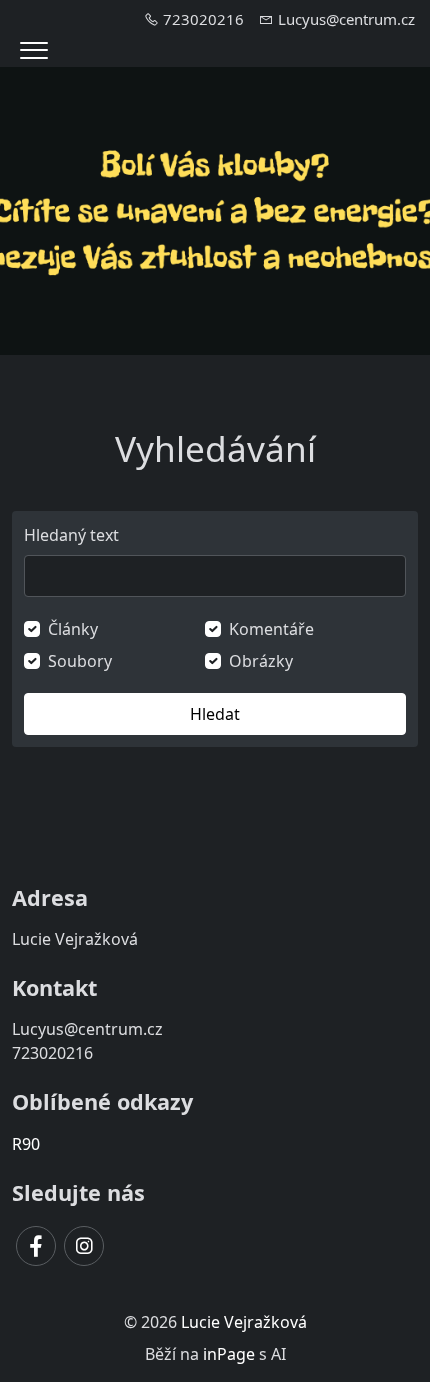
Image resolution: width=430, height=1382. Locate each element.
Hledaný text (71, 535)
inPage (229, 1354)
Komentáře (271, 629)
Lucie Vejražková (244, 1322)
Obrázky (261, 661)
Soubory (80, 661)
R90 (26, 1144)
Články (73, 629)
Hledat (215, 714)
